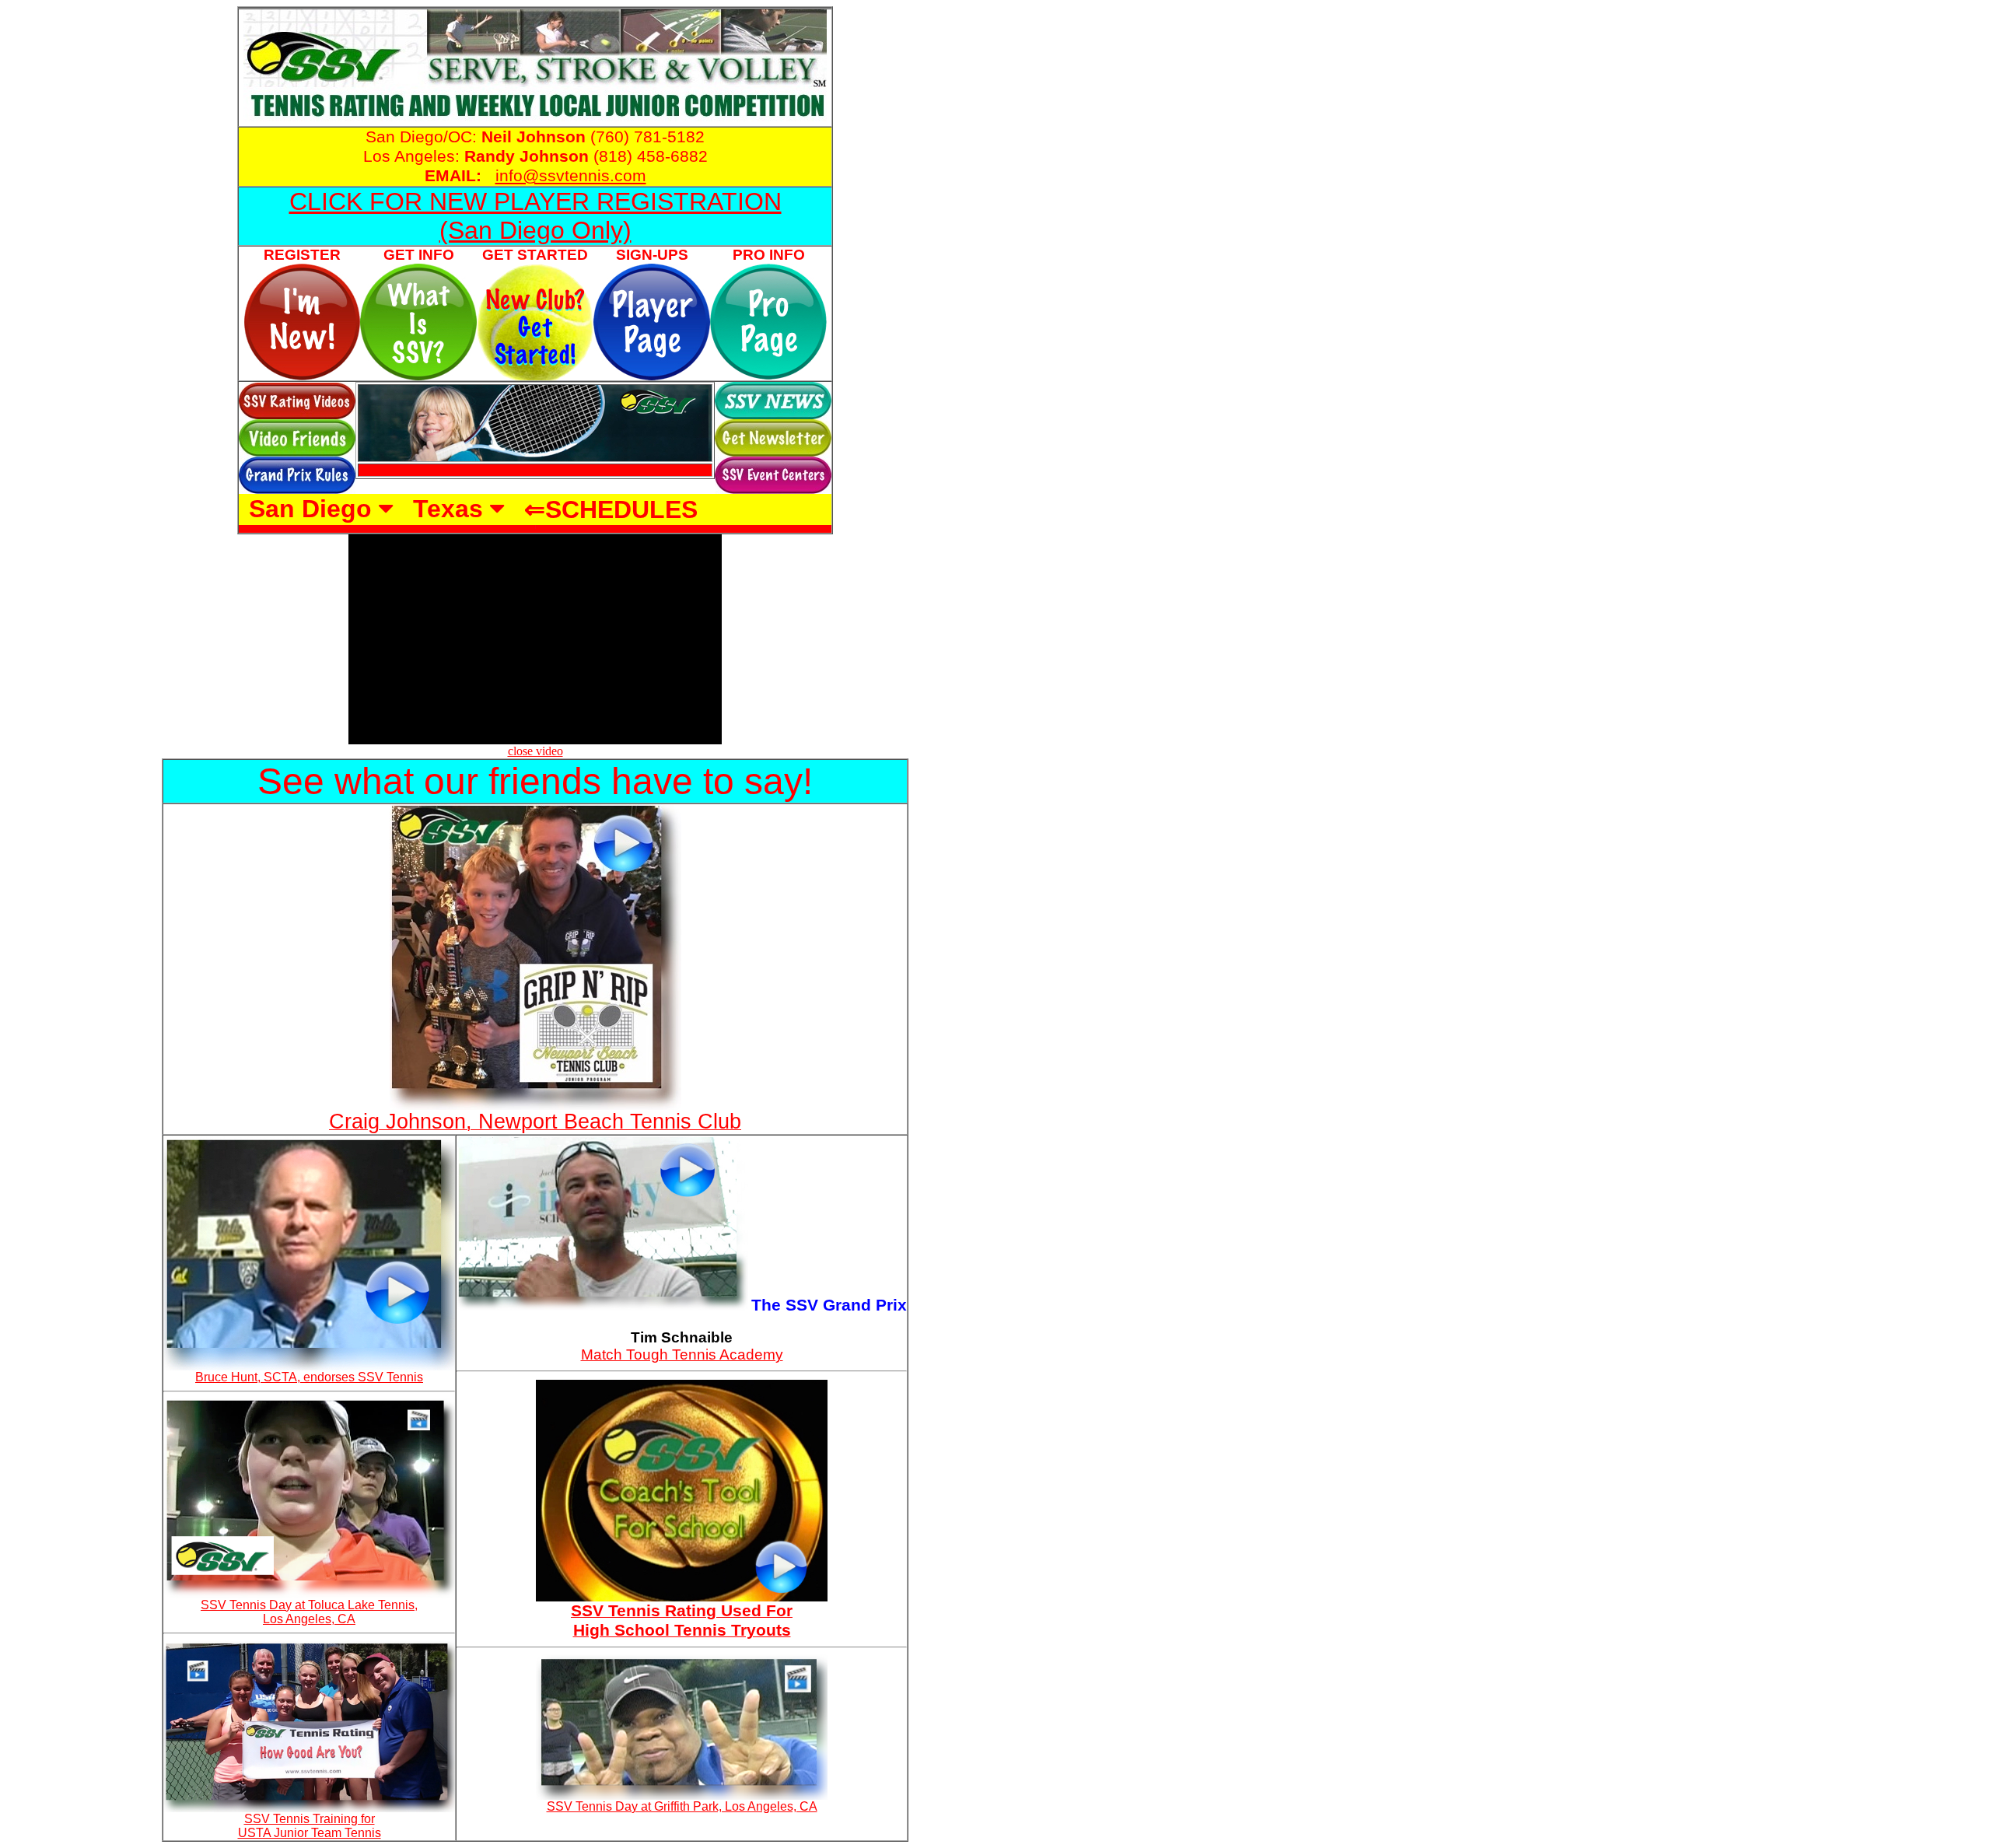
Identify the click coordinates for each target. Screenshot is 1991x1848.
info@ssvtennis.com (571, 176)
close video (535, 751)
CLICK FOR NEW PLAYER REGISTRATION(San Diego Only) (535, 216)
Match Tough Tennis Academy (682, 1354)
